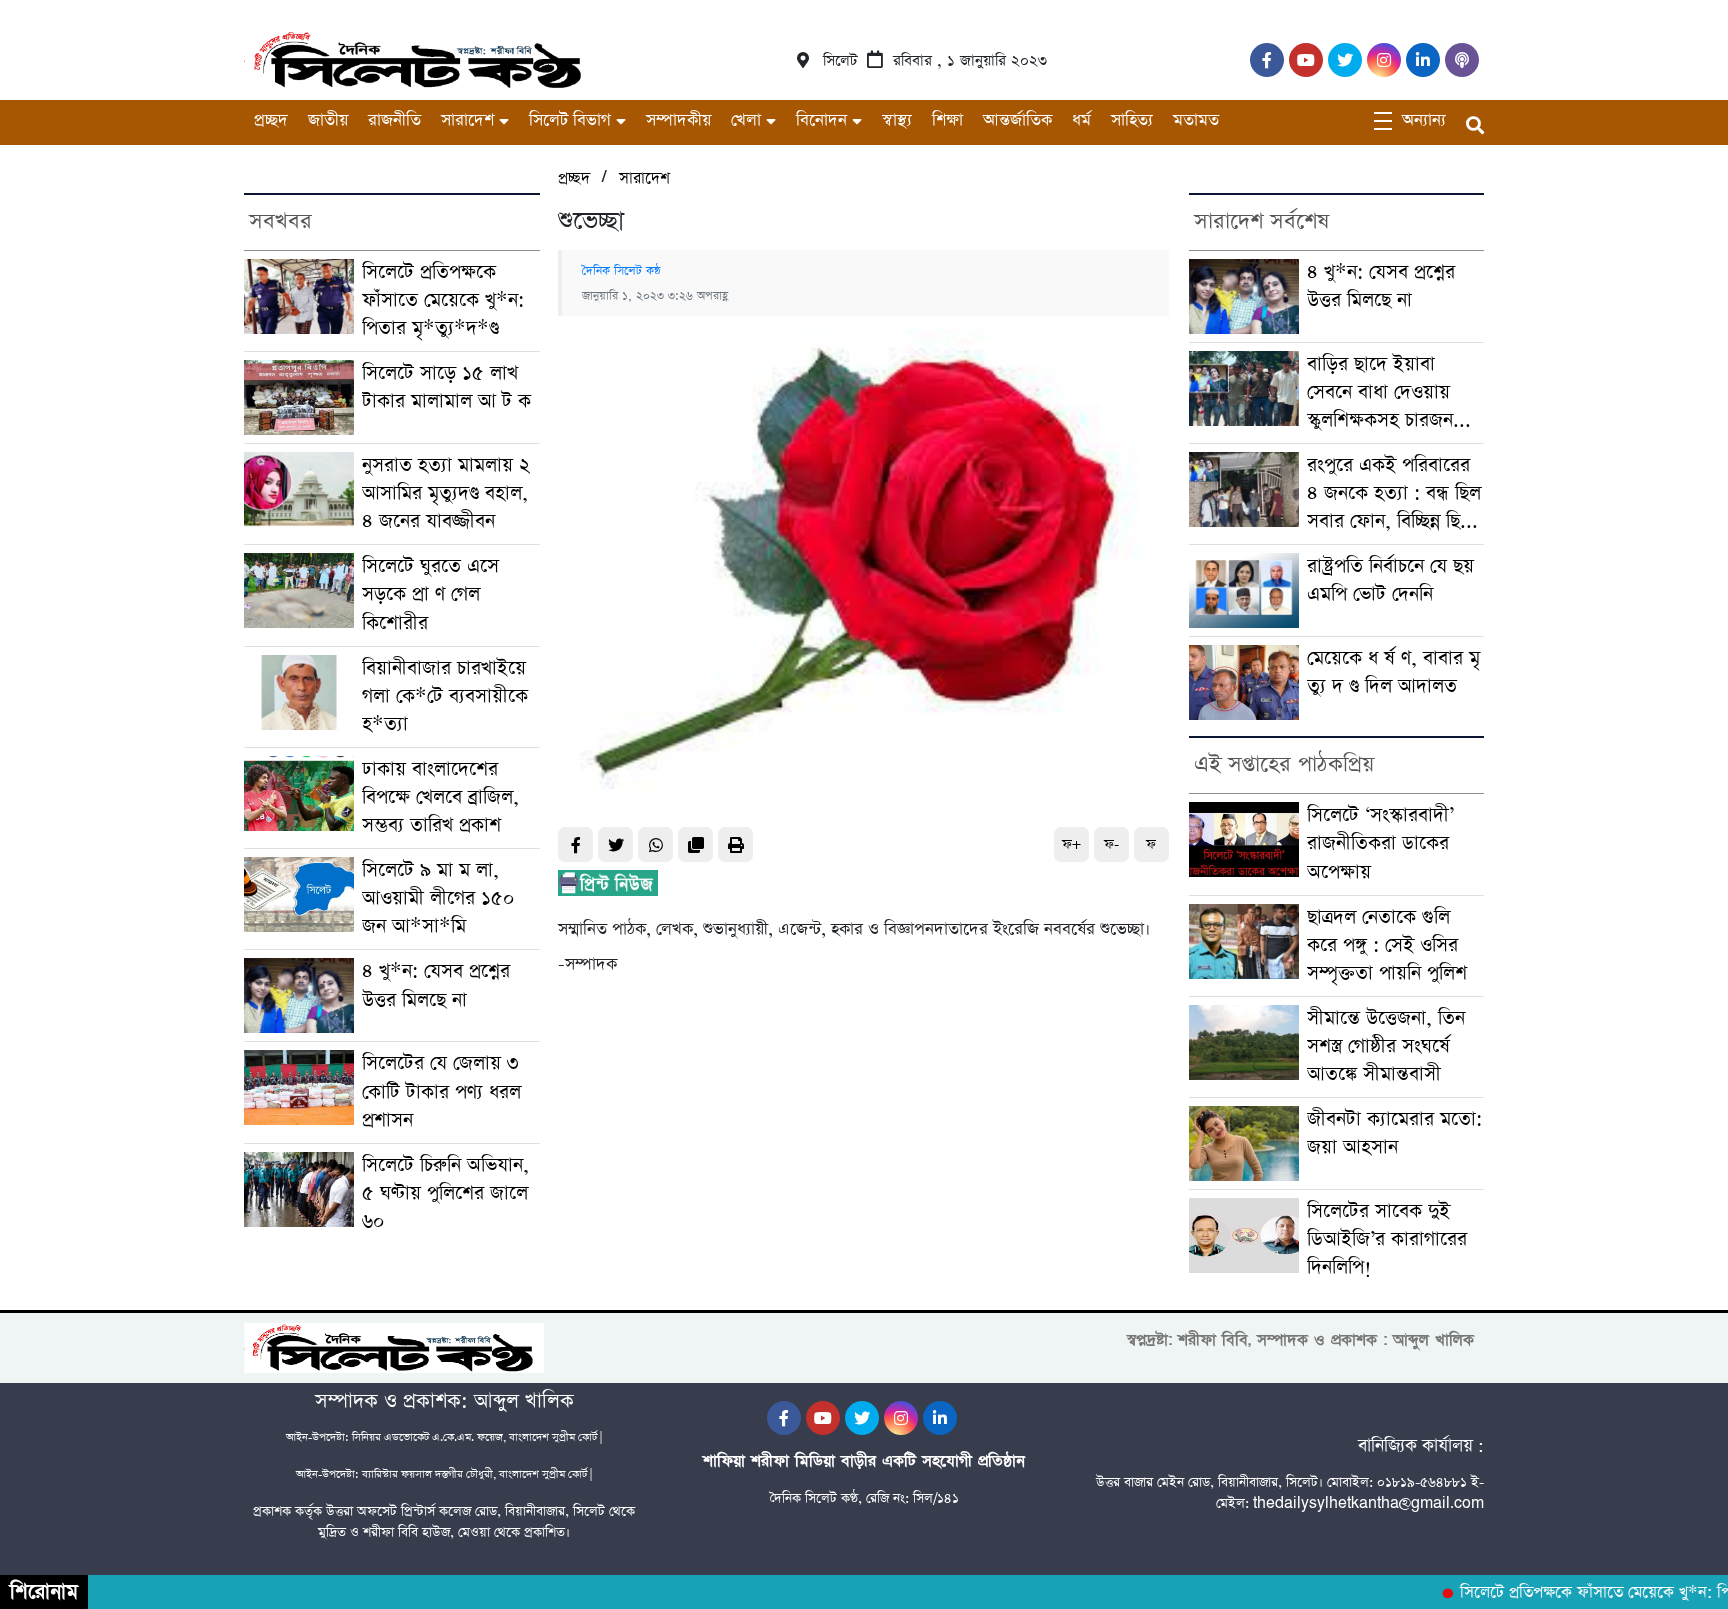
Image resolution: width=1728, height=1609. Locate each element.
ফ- (1111, 844)
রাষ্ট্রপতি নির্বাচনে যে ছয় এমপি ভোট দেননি (1390, 580)
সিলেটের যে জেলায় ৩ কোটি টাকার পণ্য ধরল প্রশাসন (441, 1091)
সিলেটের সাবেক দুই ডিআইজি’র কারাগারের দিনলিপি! (1387, 1239)
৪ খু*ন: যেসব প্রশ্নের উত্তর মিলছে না (436, 985)
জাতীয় (328, 120)
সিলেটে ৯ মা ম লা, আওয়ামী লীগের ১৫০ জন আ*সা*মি (438, 898)
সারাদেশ (467, 120)
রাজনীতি (394, 120)
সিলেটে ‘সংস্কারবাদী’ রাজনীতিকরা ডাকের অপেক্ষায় (1380, 843)
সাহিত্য (1132, 120)
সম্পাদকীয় (678, 120)
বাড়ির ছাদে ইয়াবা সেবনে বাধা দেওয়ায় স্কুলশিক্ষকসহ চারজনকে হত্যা (1390, 393)
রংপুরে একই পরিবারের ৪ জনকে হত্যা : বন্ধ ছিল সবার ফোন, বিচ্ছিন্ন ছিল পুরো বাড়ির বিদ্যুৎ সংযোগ (1394, 494)
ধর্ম (1081, 120)
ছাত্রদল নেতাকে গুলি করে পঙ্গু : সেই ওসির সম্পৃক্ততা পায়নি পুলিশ (1387, 945)
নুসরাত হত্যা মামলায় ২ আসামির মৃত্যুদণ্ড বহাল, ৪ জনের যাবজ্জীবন (446, 493)
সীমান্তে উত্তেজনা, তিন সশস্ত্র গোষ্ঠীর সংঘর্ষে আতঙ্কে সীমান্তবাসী (1386, 1046)
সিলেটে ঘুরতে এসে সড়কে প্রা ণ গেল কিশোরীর (430, 594)
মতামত (1196, 120)
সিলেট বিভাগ (570, 120)
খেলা (746, 120)
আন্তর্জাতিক (1017, 120)
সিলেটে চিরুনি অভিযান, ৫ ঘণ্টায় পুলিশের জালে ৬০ (445, 1193)
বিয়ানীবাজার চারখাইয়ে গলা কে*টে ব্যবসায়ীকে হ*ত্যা (445, 696)
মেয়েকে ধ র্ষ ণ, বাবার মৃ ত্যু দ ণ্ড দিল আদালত (1393, 672)
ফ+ (1071, 844)
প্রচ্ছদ (271, 120)
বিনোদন (821, 120)
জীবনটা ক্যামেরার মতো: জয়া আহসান (1394, 1133)
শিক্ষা (947, 120)
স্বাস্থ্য (897, 120)
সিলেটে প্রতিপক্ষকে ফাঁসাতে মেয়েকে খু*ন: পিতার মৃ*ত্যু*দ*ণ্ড (443, 300)
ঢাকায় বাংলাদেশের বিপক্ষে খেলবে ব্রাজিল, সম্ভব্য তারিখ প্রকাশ (440, 797)
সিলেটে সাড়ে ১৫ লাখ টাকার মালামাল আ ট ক (446, 387)
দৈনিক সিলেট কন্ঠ (621, 271)
